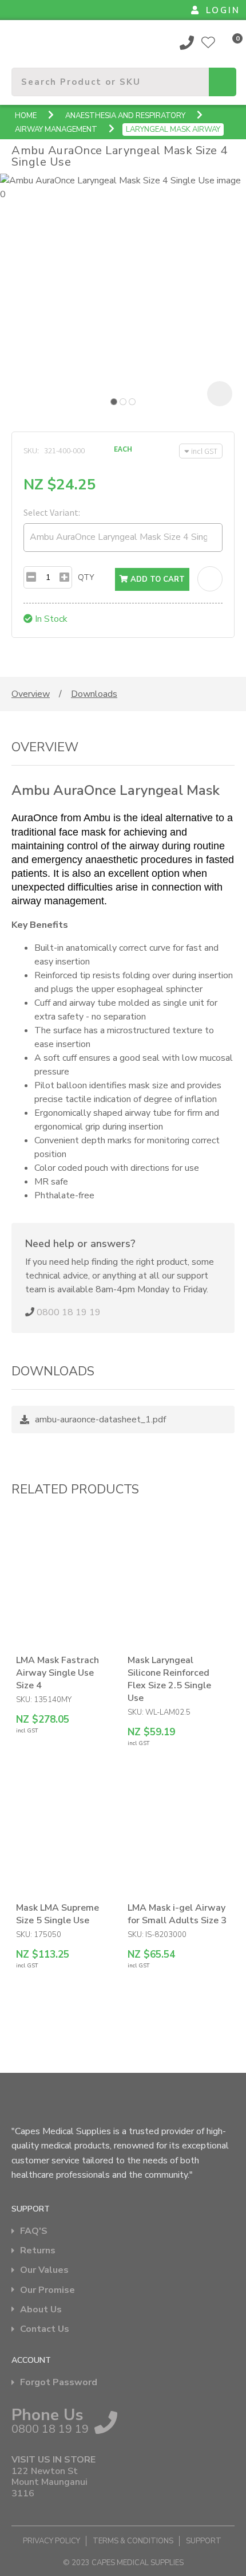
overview (31, 694)
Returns (38, 2251)
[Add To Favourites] (210, 579)
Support (204, 2541)
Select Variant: (52, 512)
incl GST (204, 451)
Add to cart (156, 579)
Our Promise (47, 2290)
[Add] (64, 577)
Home (26, 116)
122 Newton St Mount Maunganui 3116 (49, 2483)
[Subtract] (31, 577)
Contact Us (45, 2329)
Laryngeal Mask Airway (173, 130)
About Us (41, 2310)
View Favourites (208, 42)
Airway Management (56, 130)
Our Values (44, 2270)
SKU (30, 450)
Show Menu (18, 42)
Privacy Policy (51, 2541)
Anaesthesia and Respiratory (125, 116)
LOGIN (223, 10)
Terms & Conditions (133, 2541)
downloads (94, 694)
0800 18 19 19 (187, 42)
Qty (86, 577)
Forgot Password (59, 2383)
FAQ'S (34, 2231)
